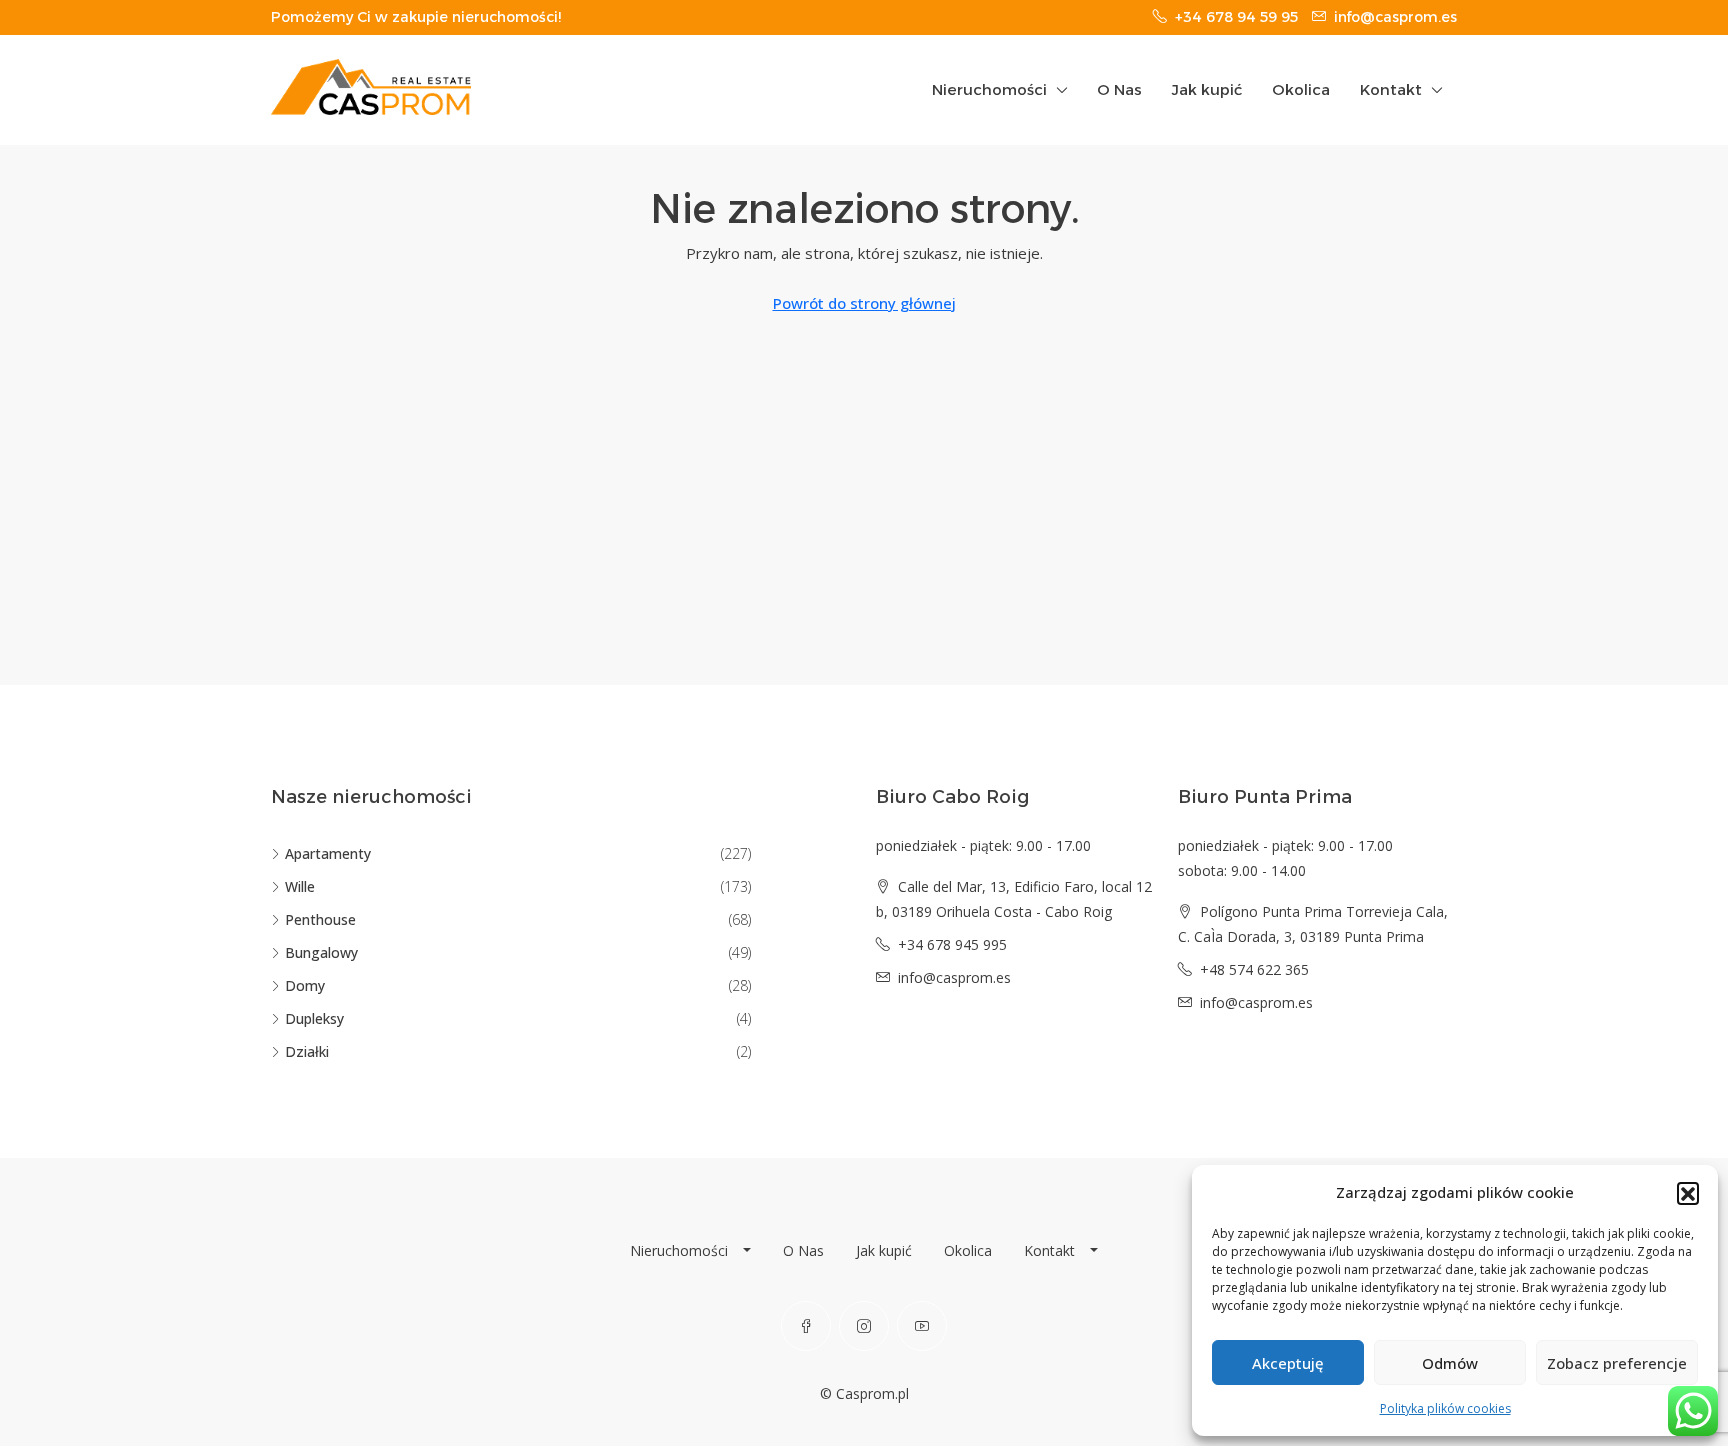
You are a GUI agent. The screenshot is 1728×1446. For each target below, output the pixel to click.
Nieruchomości (989, 89)
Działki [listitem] (307, 1051)
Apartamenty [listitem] (328, 853)
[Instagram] (864, 1326)
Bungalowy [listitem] (321, 952)
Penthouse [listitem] (320, 919)
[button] (1688, 1193)
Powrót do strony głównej (864, 303)
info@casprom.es (954, 977)
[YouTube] (922, 1326)
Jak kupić (1207, 89)
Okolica (1301, 89)
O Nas (1119, 89)
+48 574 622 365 (1254, 969)
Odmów (1450, 1363)
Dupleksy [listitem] (314, 1018)
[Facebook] (806, 1326)
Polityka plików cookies (1445, 1408)
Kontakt (1391, 89)
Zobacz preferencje (1617, 1363)
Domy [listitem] (305, 985)
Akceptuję (1288, 1363)
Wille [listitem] (300, 886)
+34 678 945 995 (952, 944)
